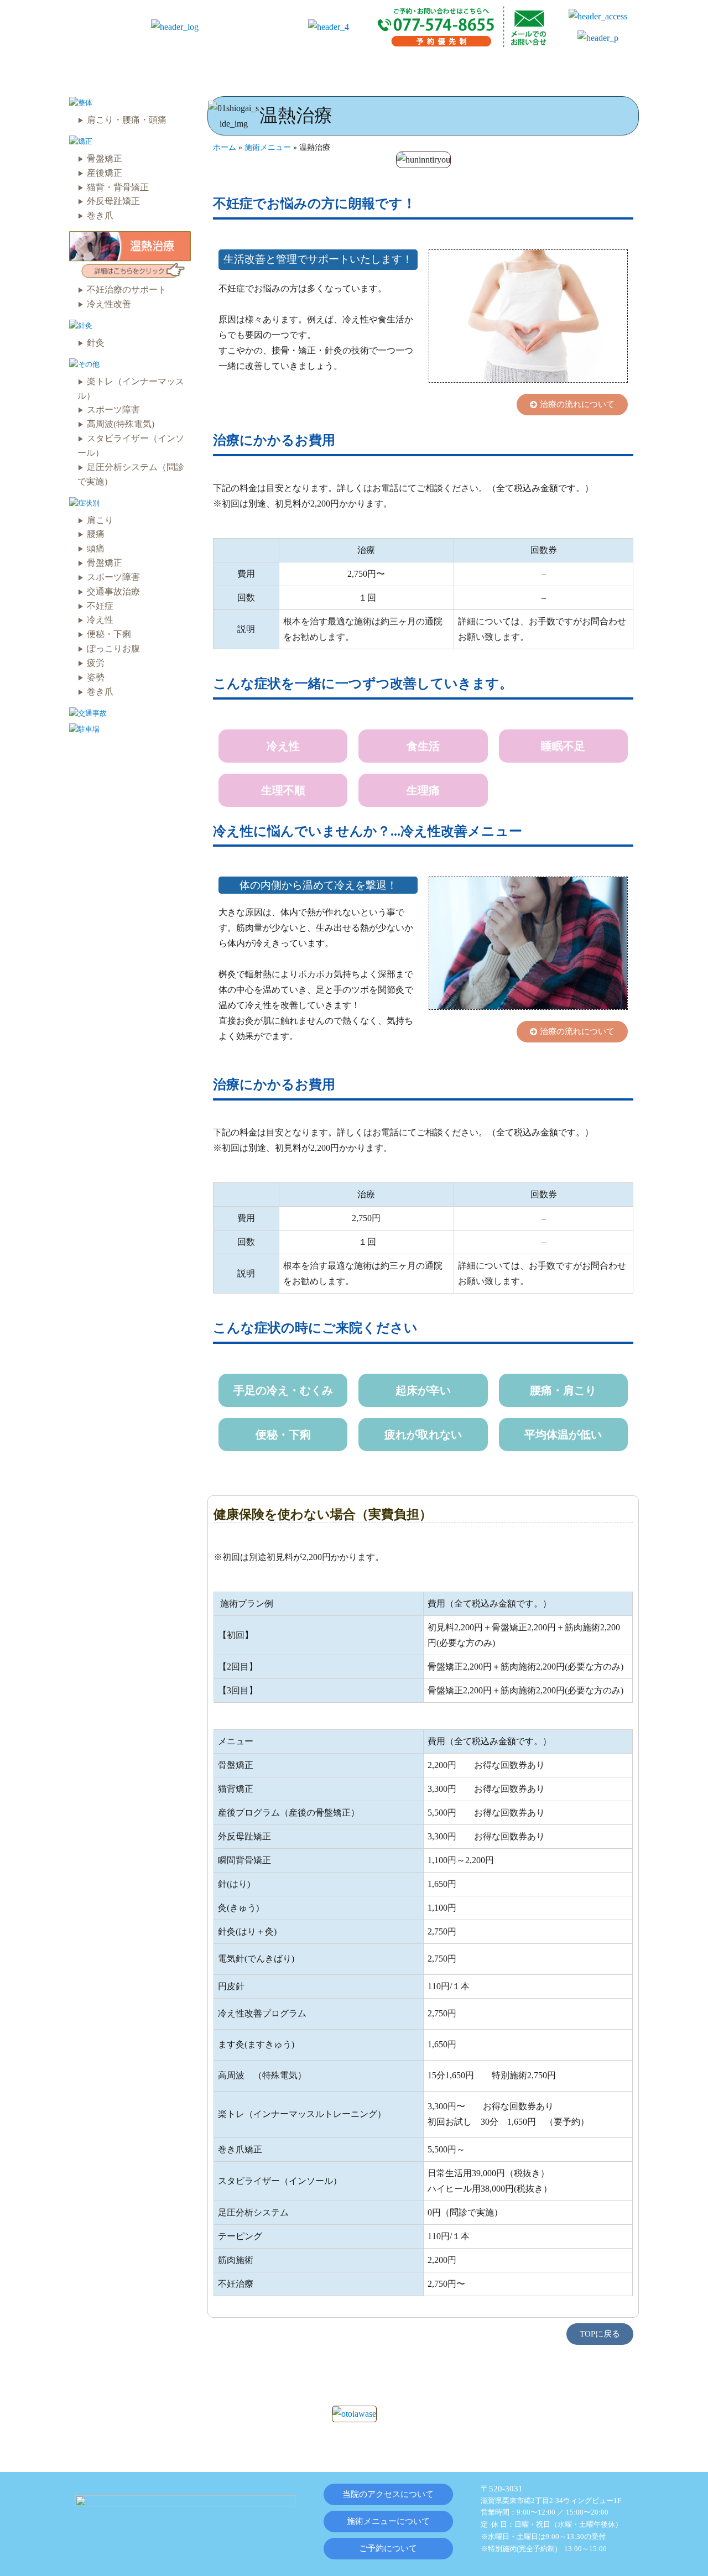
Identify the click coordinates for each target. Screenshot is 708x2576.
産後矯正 (105, 173)
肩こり (100, 520)
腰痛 (96, 534)
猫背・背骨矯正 (118, 187)
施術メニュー (362, 69)
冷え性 (100, 620)
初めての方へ (270, 69)
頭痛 (96, 548)
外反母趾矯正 (113, 201)
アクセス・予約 (589, 69)
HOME (101, 69)
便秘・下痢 (109, 634)
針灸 (96, 343)
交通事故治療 (113, 591)
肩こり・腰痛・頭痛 (127, 120)
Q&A (510, 69)
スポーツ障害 (113, 410)
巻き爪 (100, 215)
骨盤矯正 (105, 158)
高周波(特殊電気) (121, 424)
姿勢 (96, 677)
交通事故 (444, 69)
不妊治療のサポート (127, 290)
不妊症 (100, 606)
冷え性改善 (109, 304)
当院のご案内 (179, 69)
